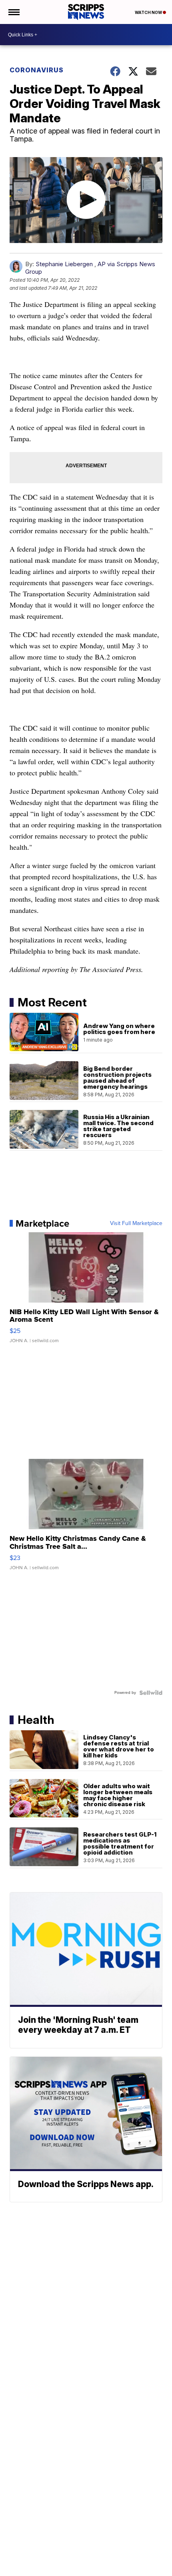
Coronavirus (37, 70)
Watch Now (149, 12)
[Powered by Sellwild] (151, 1693)
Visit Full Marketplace (136, 1223)
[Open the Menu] (13, 12)
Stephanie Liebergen (64, 264)
